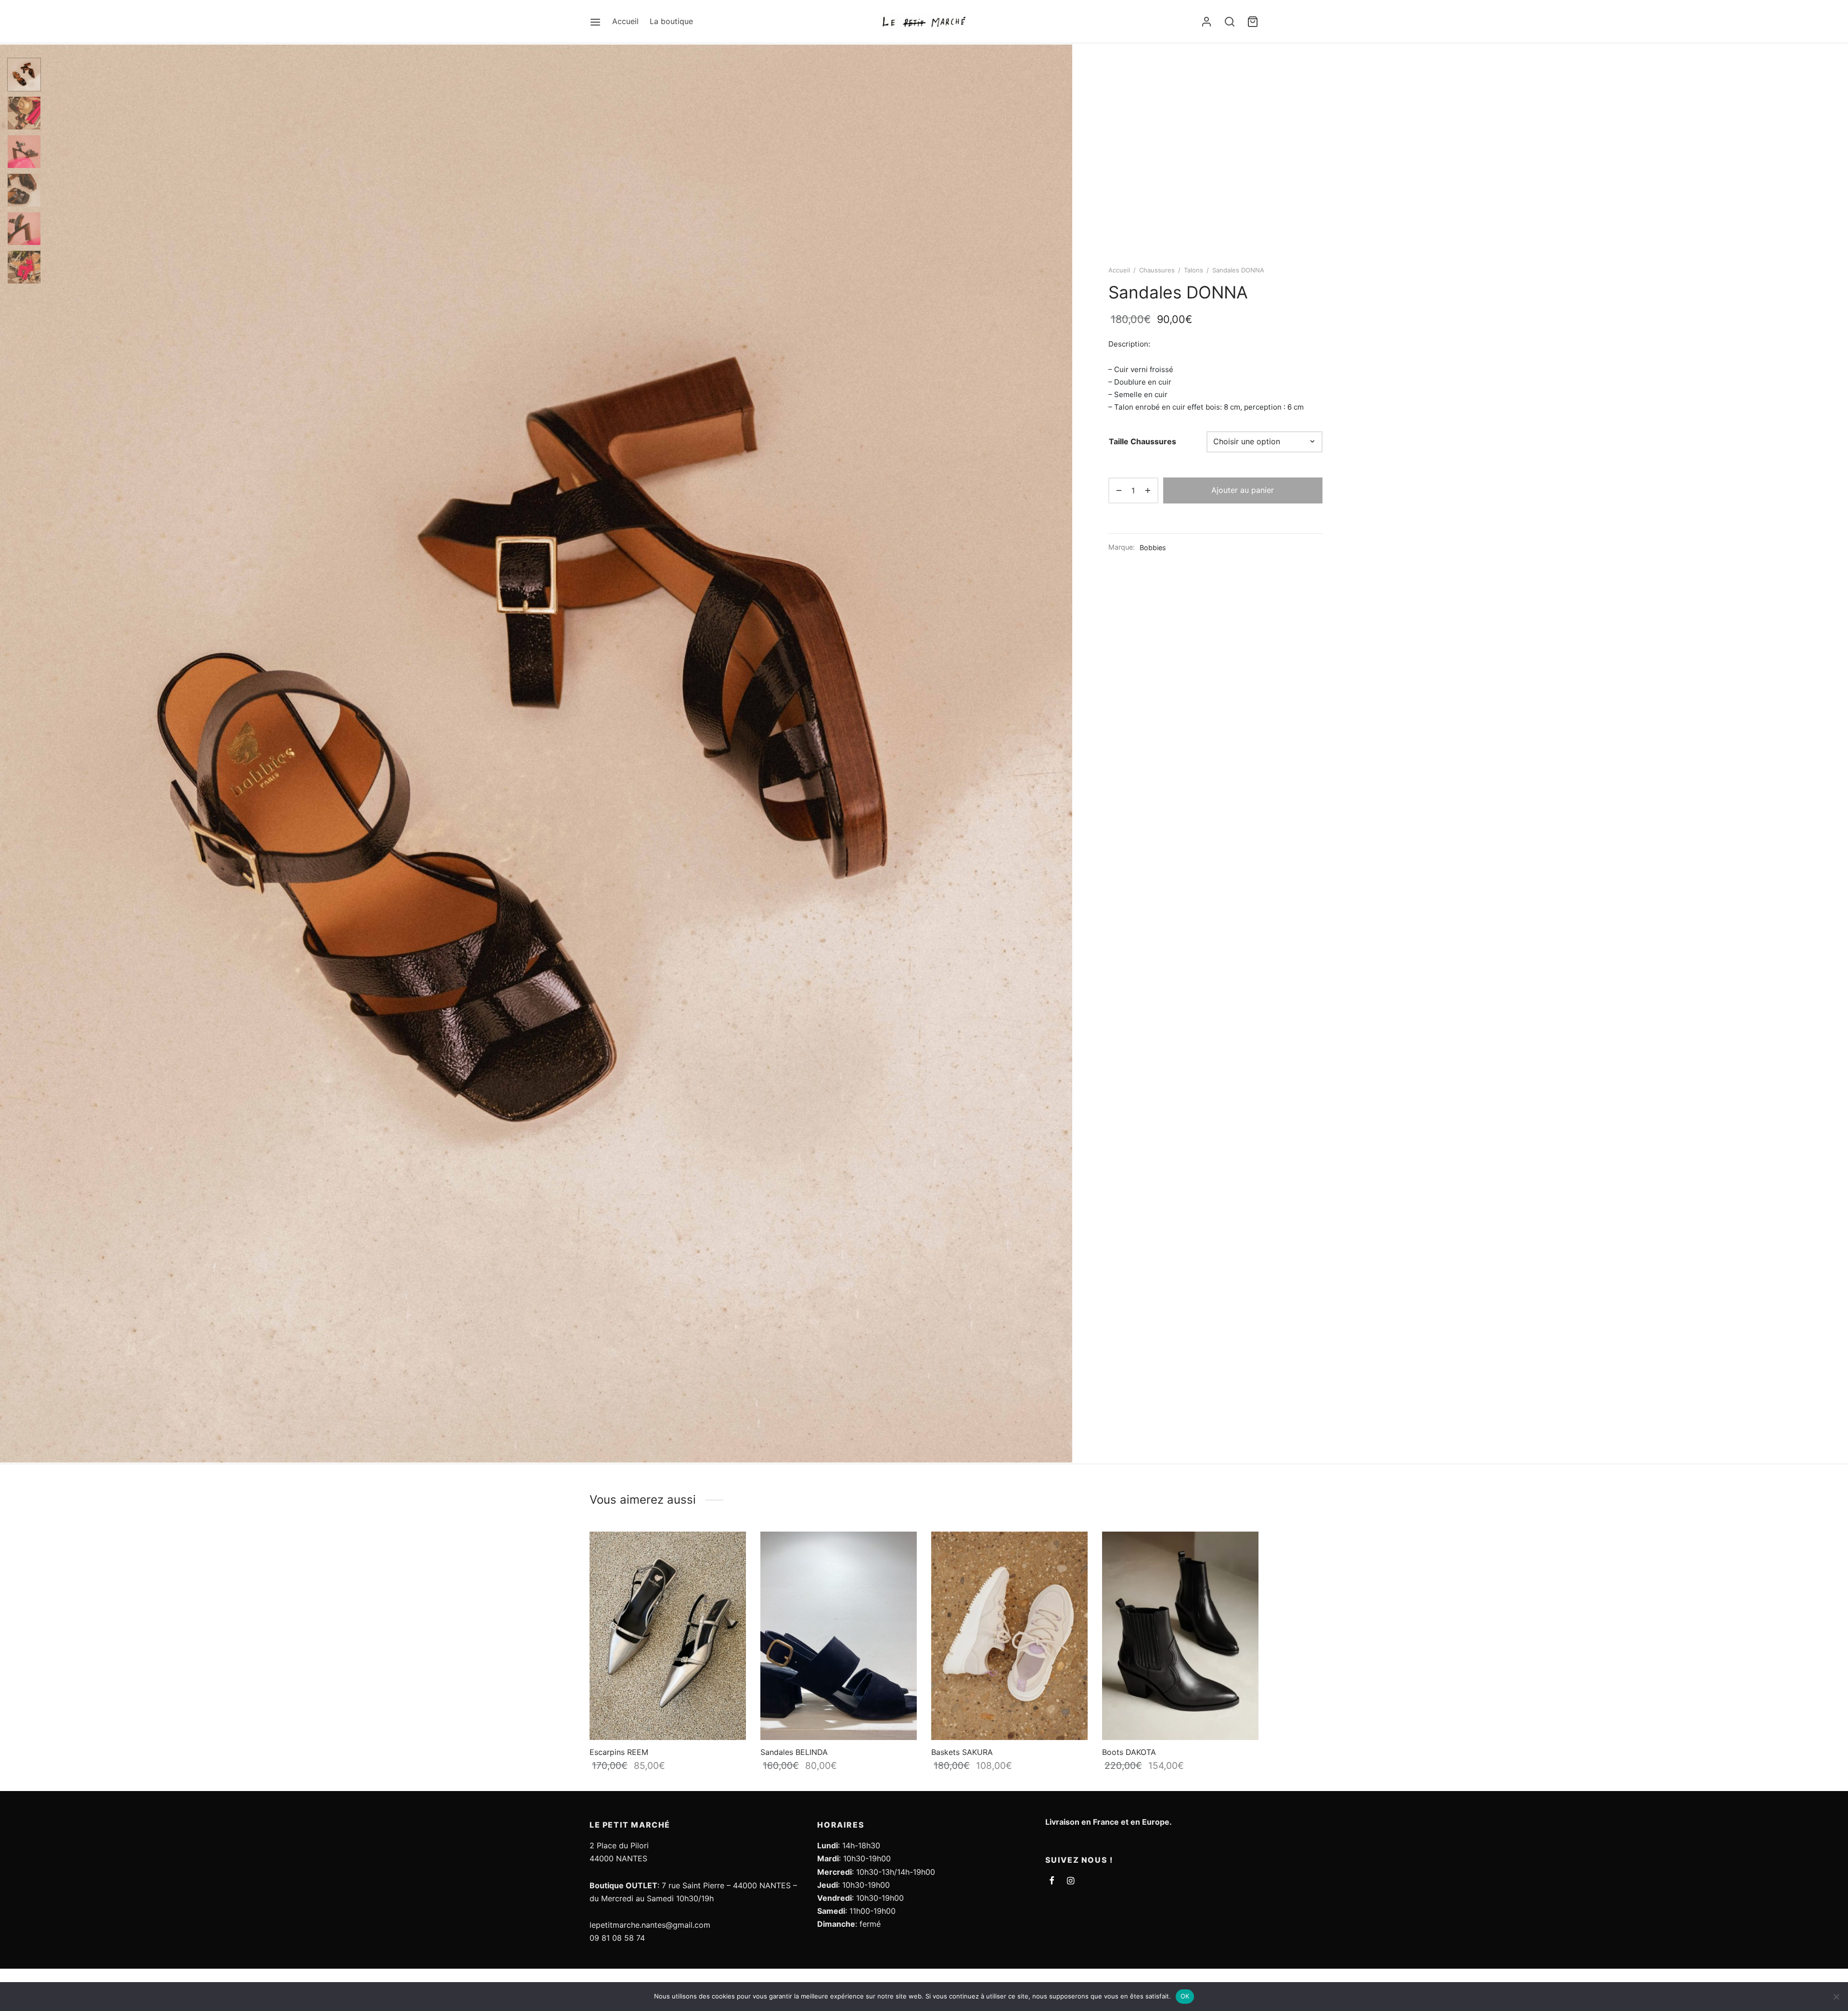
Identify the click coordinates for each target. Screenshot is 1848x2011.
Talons (1193, 270)
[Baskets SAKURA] (1009, 1636)
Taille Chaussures (1142, 441)
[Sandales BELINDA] (839, 1636)
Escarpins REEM (619, 1752)
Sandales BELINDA (794, 1752)
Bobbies (1153, 548)
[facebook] (1052, 1881)
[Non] (1836, 1997)
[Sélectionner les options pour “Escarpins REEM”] (730, 1550)
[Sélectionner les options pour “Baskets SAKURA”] (1071, 1550)
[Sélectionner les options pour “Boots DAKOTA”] (1242, 1550)
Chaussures (1157, 270)
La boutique (671, 21)
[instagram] (1071, 1881)
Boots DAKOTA (1129, 1752)
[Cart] (1253, 22)
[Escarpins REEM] (668, 1636)
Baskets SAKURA (962, 1752)
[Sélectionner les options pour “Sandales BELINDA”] (900, 1550)
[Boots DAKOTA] (1180, 1636)
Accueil (625, 21)
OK (1185, 1996)
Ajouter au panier (1243, 490)
